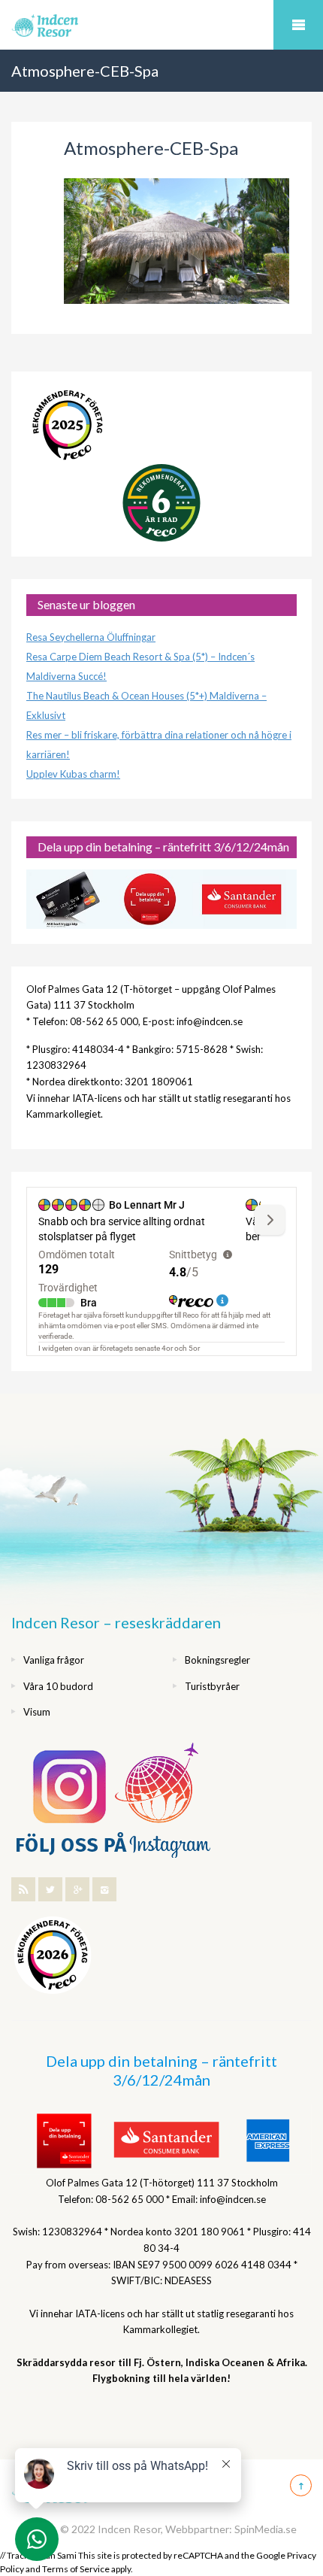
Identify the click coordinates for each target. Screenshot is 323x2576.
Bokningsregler (217, 1660)
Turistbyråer (212, 1686)
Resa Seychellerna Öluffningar (91, 637)
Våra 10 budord (58, 1686)
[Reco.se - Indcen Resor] (68, 425)
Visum (37, 1712)
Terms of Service (76, 2569)
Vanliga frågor (54, 1660)
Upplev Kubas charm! (73, 774)
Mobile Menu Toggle (298, 25)
